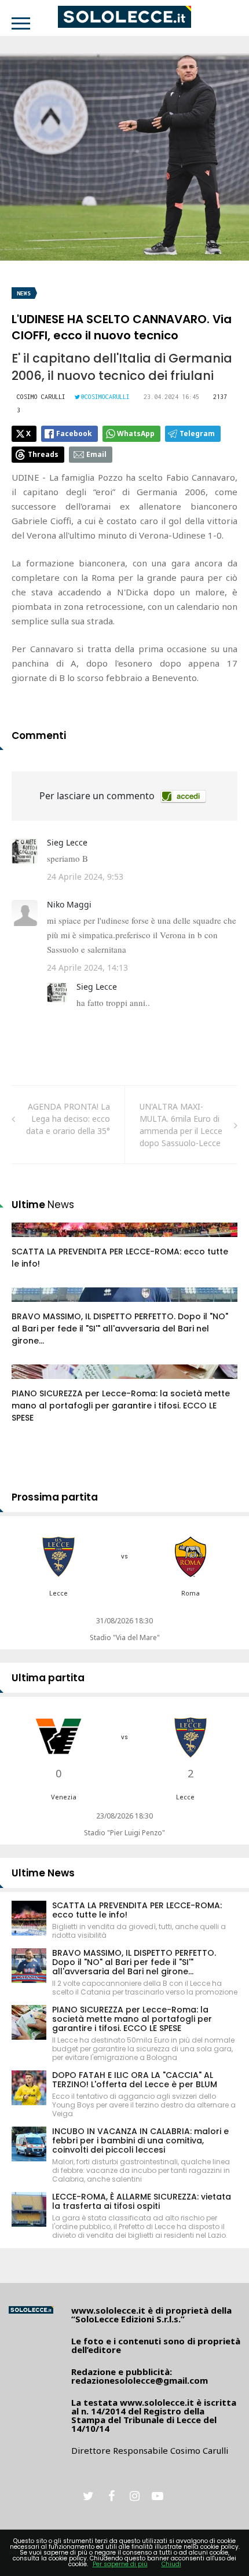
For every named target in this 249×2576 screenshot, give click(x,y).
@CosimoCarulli (105, 397)
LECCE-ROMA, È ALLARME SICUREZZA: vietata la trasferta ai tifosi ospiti (142, 2201)
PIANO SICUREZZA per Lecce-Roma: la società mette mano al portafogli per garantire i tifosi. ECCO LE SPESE (121, 1406)
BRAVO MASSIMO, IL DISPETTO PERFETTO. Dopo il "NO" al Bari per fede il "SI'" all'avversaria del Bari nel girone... (120, 1329)
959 (31, 1241)
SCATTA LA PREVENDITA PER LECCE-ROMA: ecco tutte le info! (137, 1910)
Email (96, 454)
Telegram (197, 433)
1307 (33, 1383)
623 (31, 1306)
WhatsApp (136, 433)
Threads (43, 454)
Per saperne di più (120, 2564)
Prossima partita (55, 1497)
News (24, 293)
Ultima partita (48, 1678)
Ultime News (43, 1873)
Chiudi (171, 2564)
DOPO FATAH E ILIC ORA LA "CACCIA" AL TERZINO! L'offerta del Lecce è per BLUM (135, 2080)
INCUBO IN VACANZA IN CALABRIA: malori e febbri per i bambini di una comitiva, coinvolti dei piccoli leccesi (140, 2140)
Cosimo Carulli (41, 397)
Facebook (74, 433)
